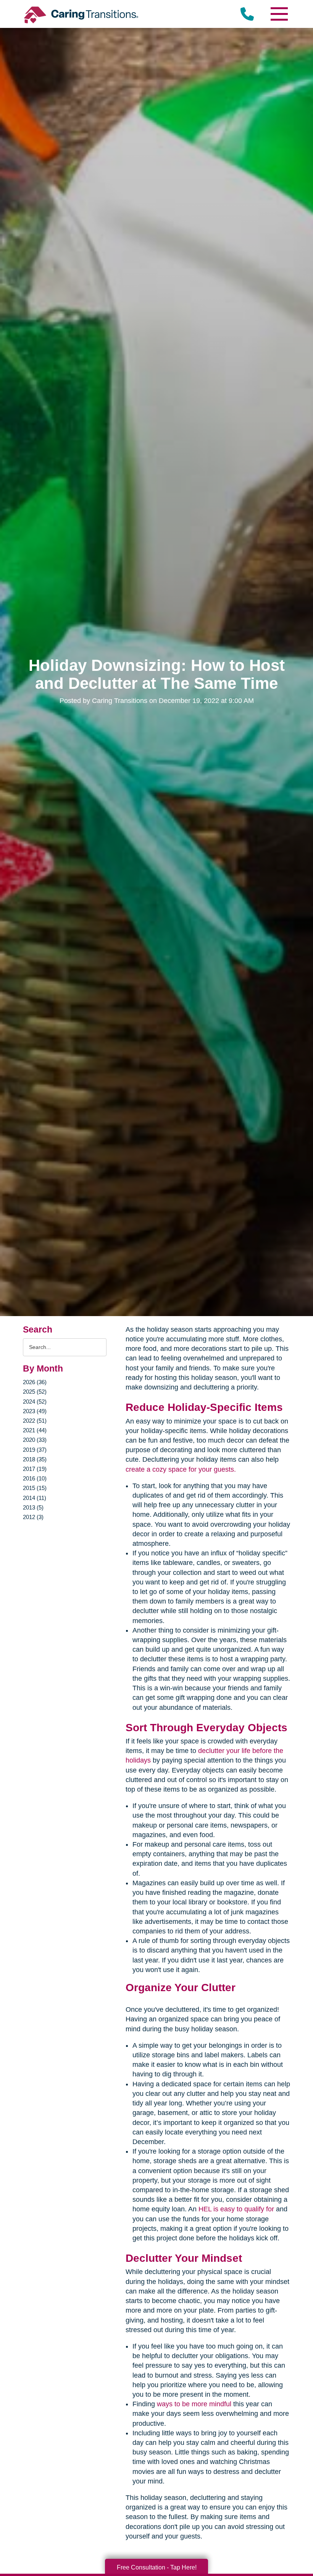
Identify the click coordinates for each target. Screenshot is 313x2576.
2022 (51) (35, 1421)
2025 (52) (35, 1392)
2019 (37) (35, 1450)
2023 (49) (35, 1411)
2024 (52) (35, 1402)
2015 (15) (35, 1488)
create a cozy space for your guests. (181, 1469)
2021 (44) (35, 1430)
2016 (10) (35, 1478)
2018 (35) (35, 1459)
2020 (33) (35, 1440)
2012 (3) (33, 1517)
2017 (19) (35, 1469)
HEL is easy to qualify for (236, 2209)
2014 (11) (35, 1498)
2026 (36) (35, 1382)
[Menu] (279, 14)
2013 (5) (33, 1507)
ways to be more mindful (194, 2404)
